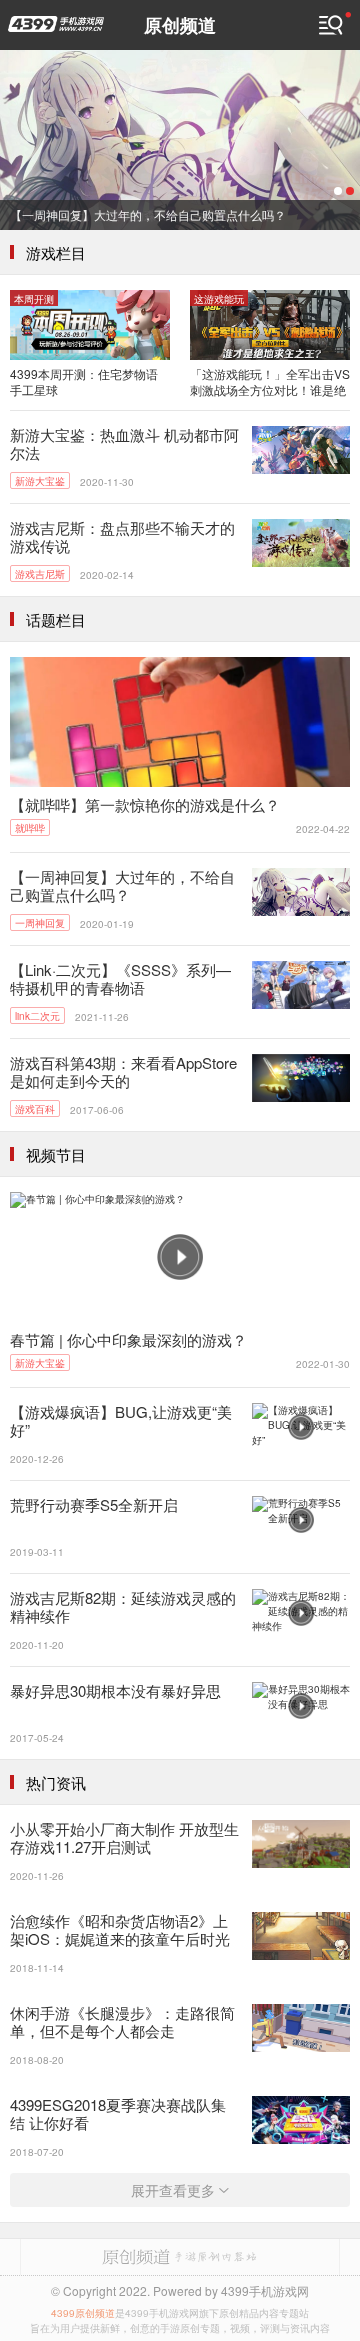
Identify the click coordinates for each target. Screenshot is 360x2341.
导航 (335, 25)
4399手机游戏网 (56, 24)
